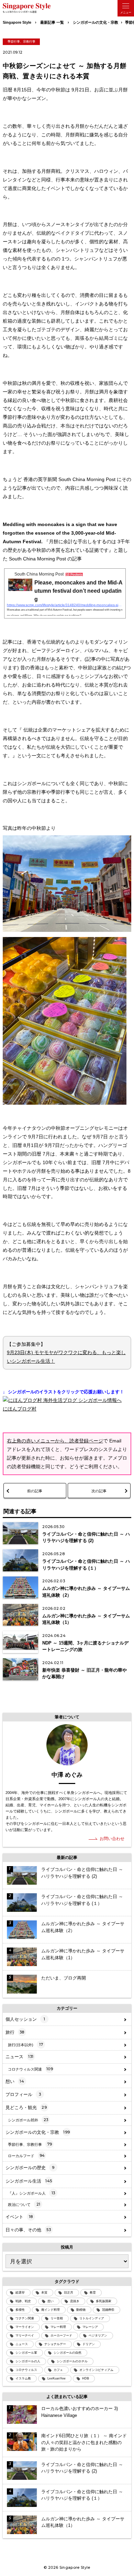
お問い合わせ (112, 1839)
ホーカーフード (61, 2335)
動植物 (81, 2310)
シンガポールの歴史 (30, 2168)
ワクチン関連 (25, 2318)
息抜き (75, 2301)
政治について (24, 2204)
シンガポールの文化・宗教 (38, 2132)
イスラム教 (23, 2378)
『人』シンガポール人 (31, 2193)
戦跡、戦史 (23, 2301)
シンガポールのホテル (72, 2361)
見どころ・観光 (26, 2107)
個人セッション (25, 2019)
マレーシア (90, 2327)
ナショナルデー (55, 2344)
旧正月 (69, 2293)
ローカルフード (26, 2155)
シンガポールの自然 (68, 2353)
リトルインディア (92, 2318)
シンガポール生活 (29, 2181)
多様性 (20, 2310)
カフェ (58, 2370)
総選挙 (20, 2293)
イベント (19, 2217)
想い (15, 2081)
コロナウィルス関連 (30, 2069)
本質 (44, 2293)
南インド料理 (51, 2310)
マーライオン (25, 2327)
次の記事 (99, 1491)
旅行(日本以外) (25, 2044)
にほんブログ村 (20, 1409)
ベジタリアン (98, 2335)
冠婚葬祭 (108, 2310)
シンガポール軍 (26, 2353)
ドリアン (89, 2344)
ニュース (20, 2057)
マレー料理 (58, 2327)
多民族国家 (104, 2301)
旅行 (15, 2032)
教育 (93, 2293)
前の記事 (35, 1491)
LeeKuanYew (57, 2378)
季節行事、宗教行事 (21, 42)
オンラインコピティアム (96, 2370)
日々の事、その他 (28, 2230)
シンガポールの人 (28, 2361)
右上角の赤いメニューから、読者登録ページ (55, 1441)
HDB (86, 2378)
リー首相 (57, 2318)
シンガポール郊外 (28, 2120)
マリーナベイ (25, 2335)
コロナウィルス (26, 2370)
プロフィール (23, 2094)
